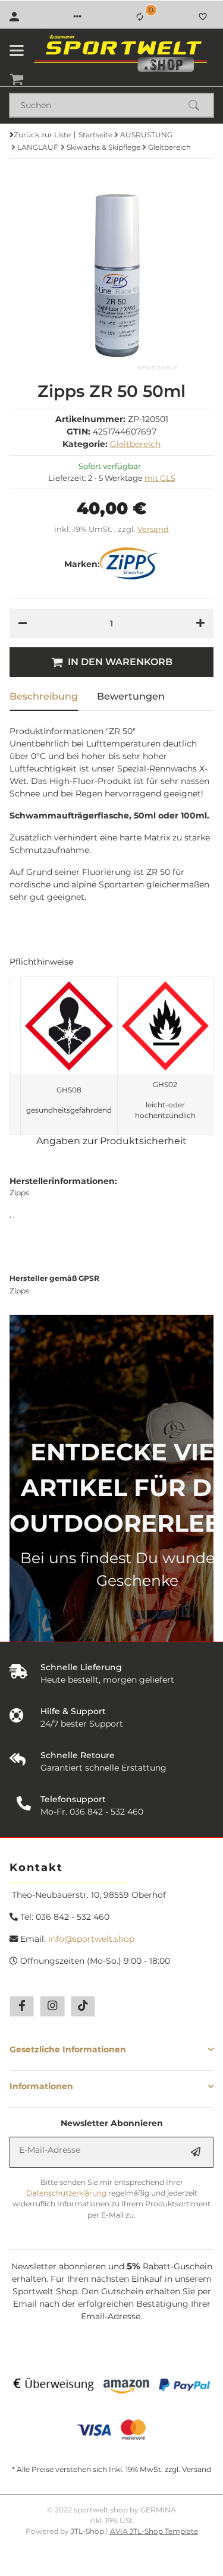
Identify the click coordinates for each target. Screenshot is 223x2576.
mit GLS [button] (160, 478)
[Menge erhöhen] (200, 623)
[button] (77, 17)
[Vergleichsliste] (140, 17)
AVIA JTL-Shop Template (154, 2531)
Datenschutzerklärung (66, 2193)
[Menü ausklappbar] (17, 51)
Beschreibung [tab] (44, 696)
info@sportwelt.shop (91, 1939)
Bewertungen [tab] (131, 696)
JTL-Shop (88, 2531)
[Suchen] (199, 105)
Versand (153, 529)
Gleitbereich (135, 444)
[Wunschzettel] (203, 17)
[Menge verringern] (23, 623)
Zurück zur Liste (42, 135)
